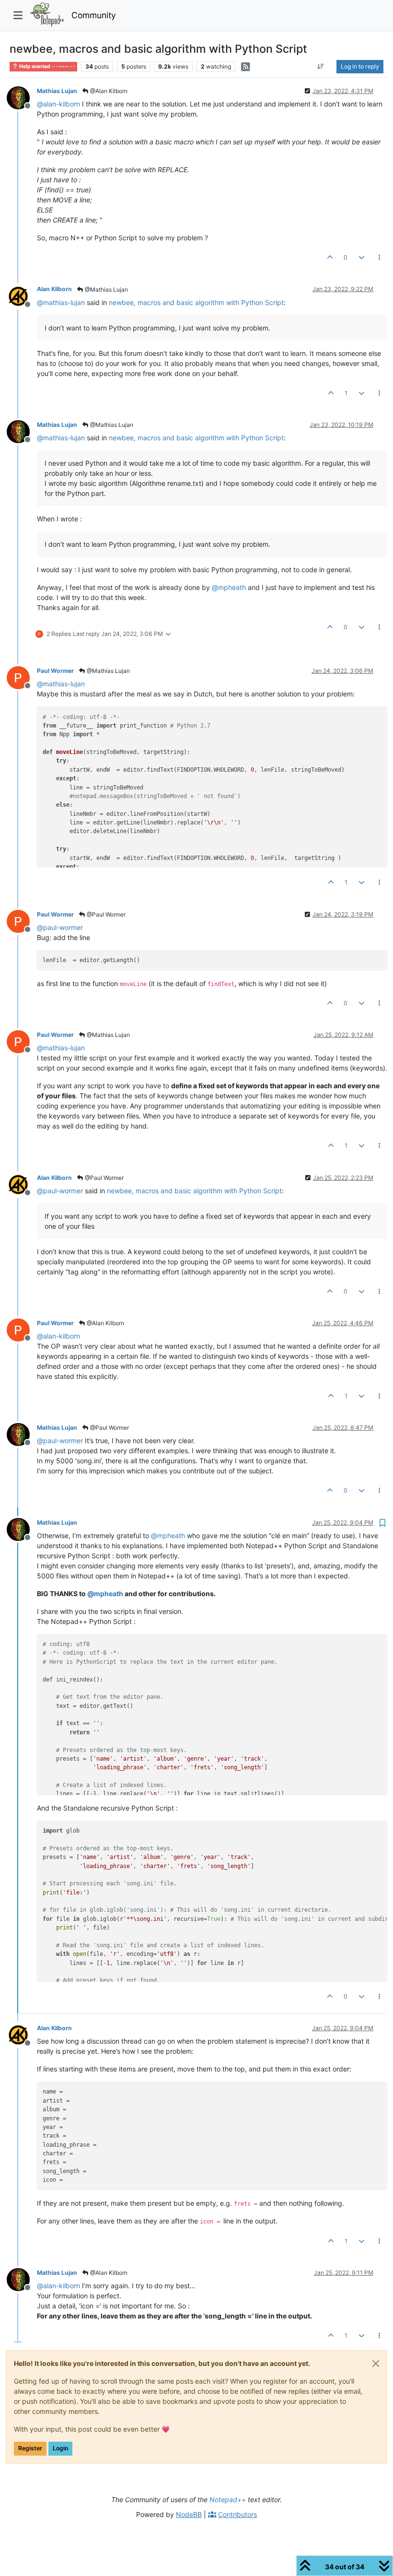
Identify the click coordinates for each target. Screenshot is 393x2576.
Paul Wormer (55, 671)
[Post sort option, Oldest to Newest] (321, 67)
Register (30, 2448)
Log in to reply (360, 66)
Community (94, 15)
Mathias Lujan (57, 91)
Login (60, 2448)
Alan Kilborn (54, 289)
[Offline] (22, 97)
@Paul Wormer (105, 914)
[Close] (376, 2364)
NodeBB (189, 2514)
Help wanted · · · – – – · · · (46, 66)
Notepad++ (228, 2500)
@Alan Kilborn (108, 91)
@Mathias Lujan (106, 289)
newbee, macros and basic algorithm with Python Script (196, 302)
